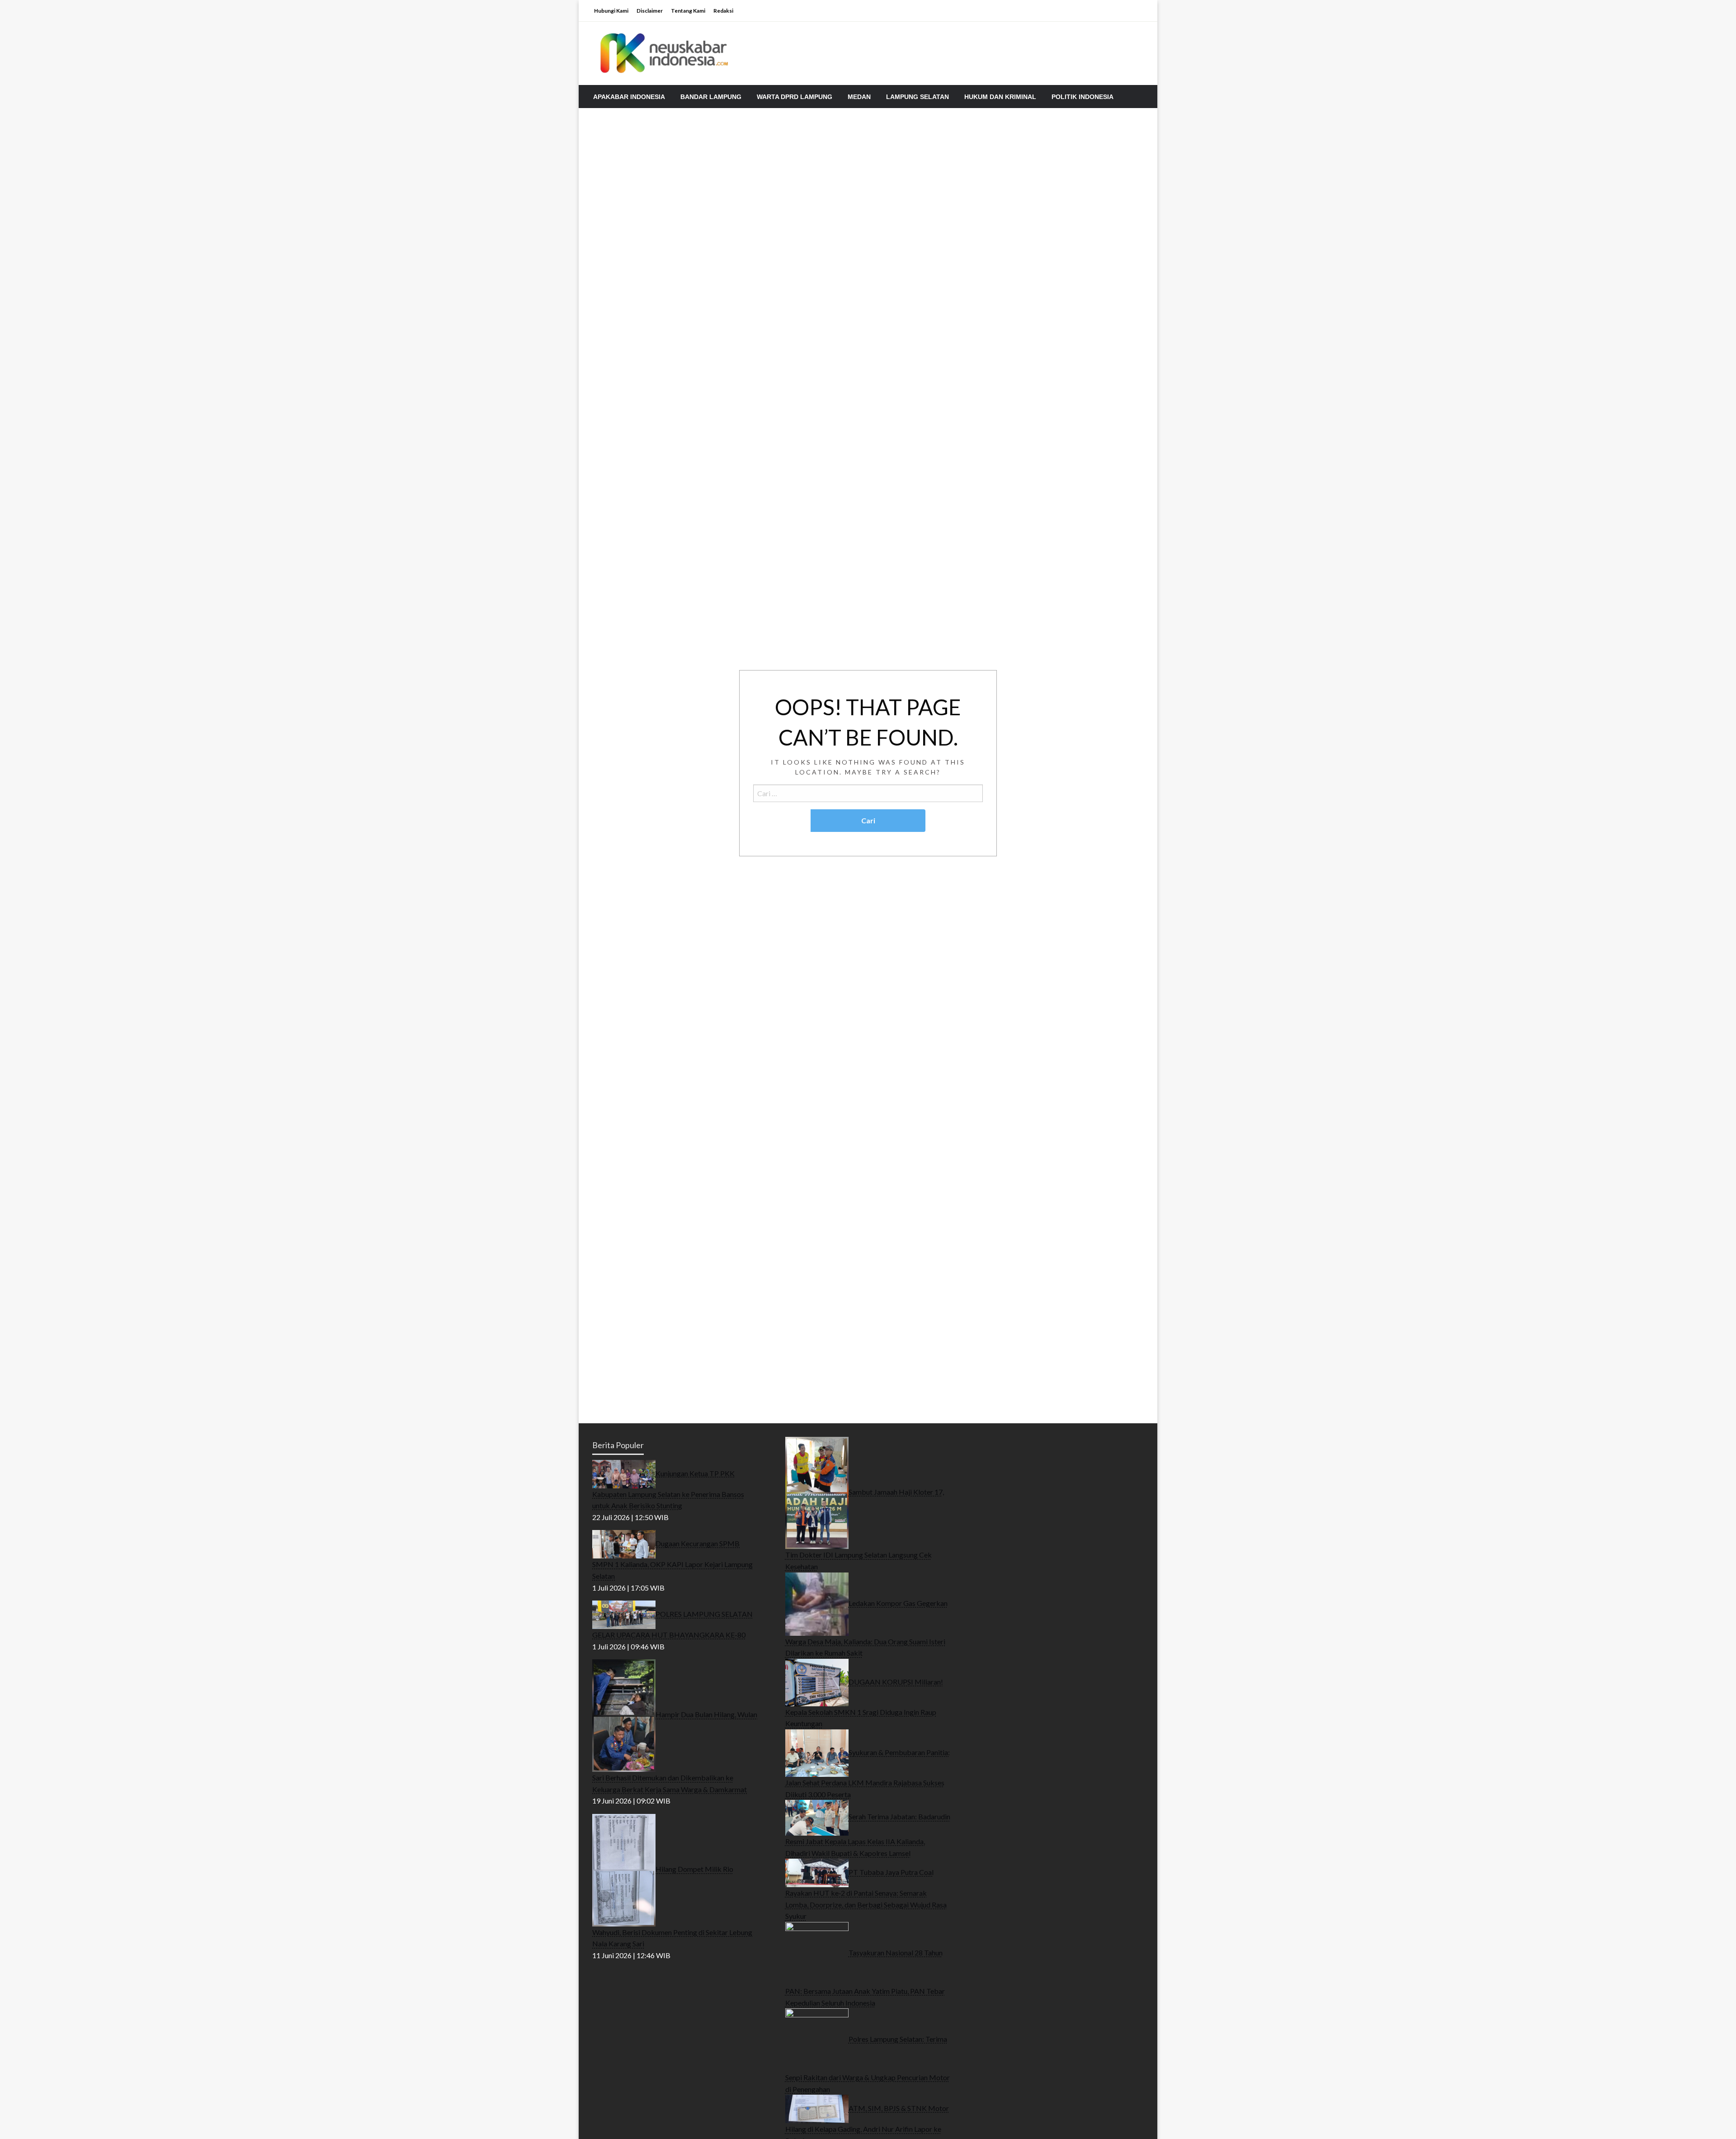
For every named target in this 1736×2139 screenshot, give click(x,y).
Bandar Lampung (711, 97)
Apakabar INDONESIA (629, 97)
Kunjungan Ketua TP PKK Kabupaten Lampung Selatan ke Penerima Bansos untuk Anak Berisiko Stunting (668, 1489)
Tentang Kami (688, 11)
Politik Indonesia (1083, 97)
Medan (859, 97)
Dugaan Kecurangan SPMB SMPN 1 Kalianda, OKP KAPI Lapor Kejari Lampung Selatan (672, 1560)
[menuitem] (629, 97)
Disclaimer (650, 11)
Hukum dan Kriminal (1000, 97)
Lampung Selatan (918, 97)
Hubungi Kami (611, 11)
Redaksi (723, 11)
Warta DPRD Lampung (795, 97)
